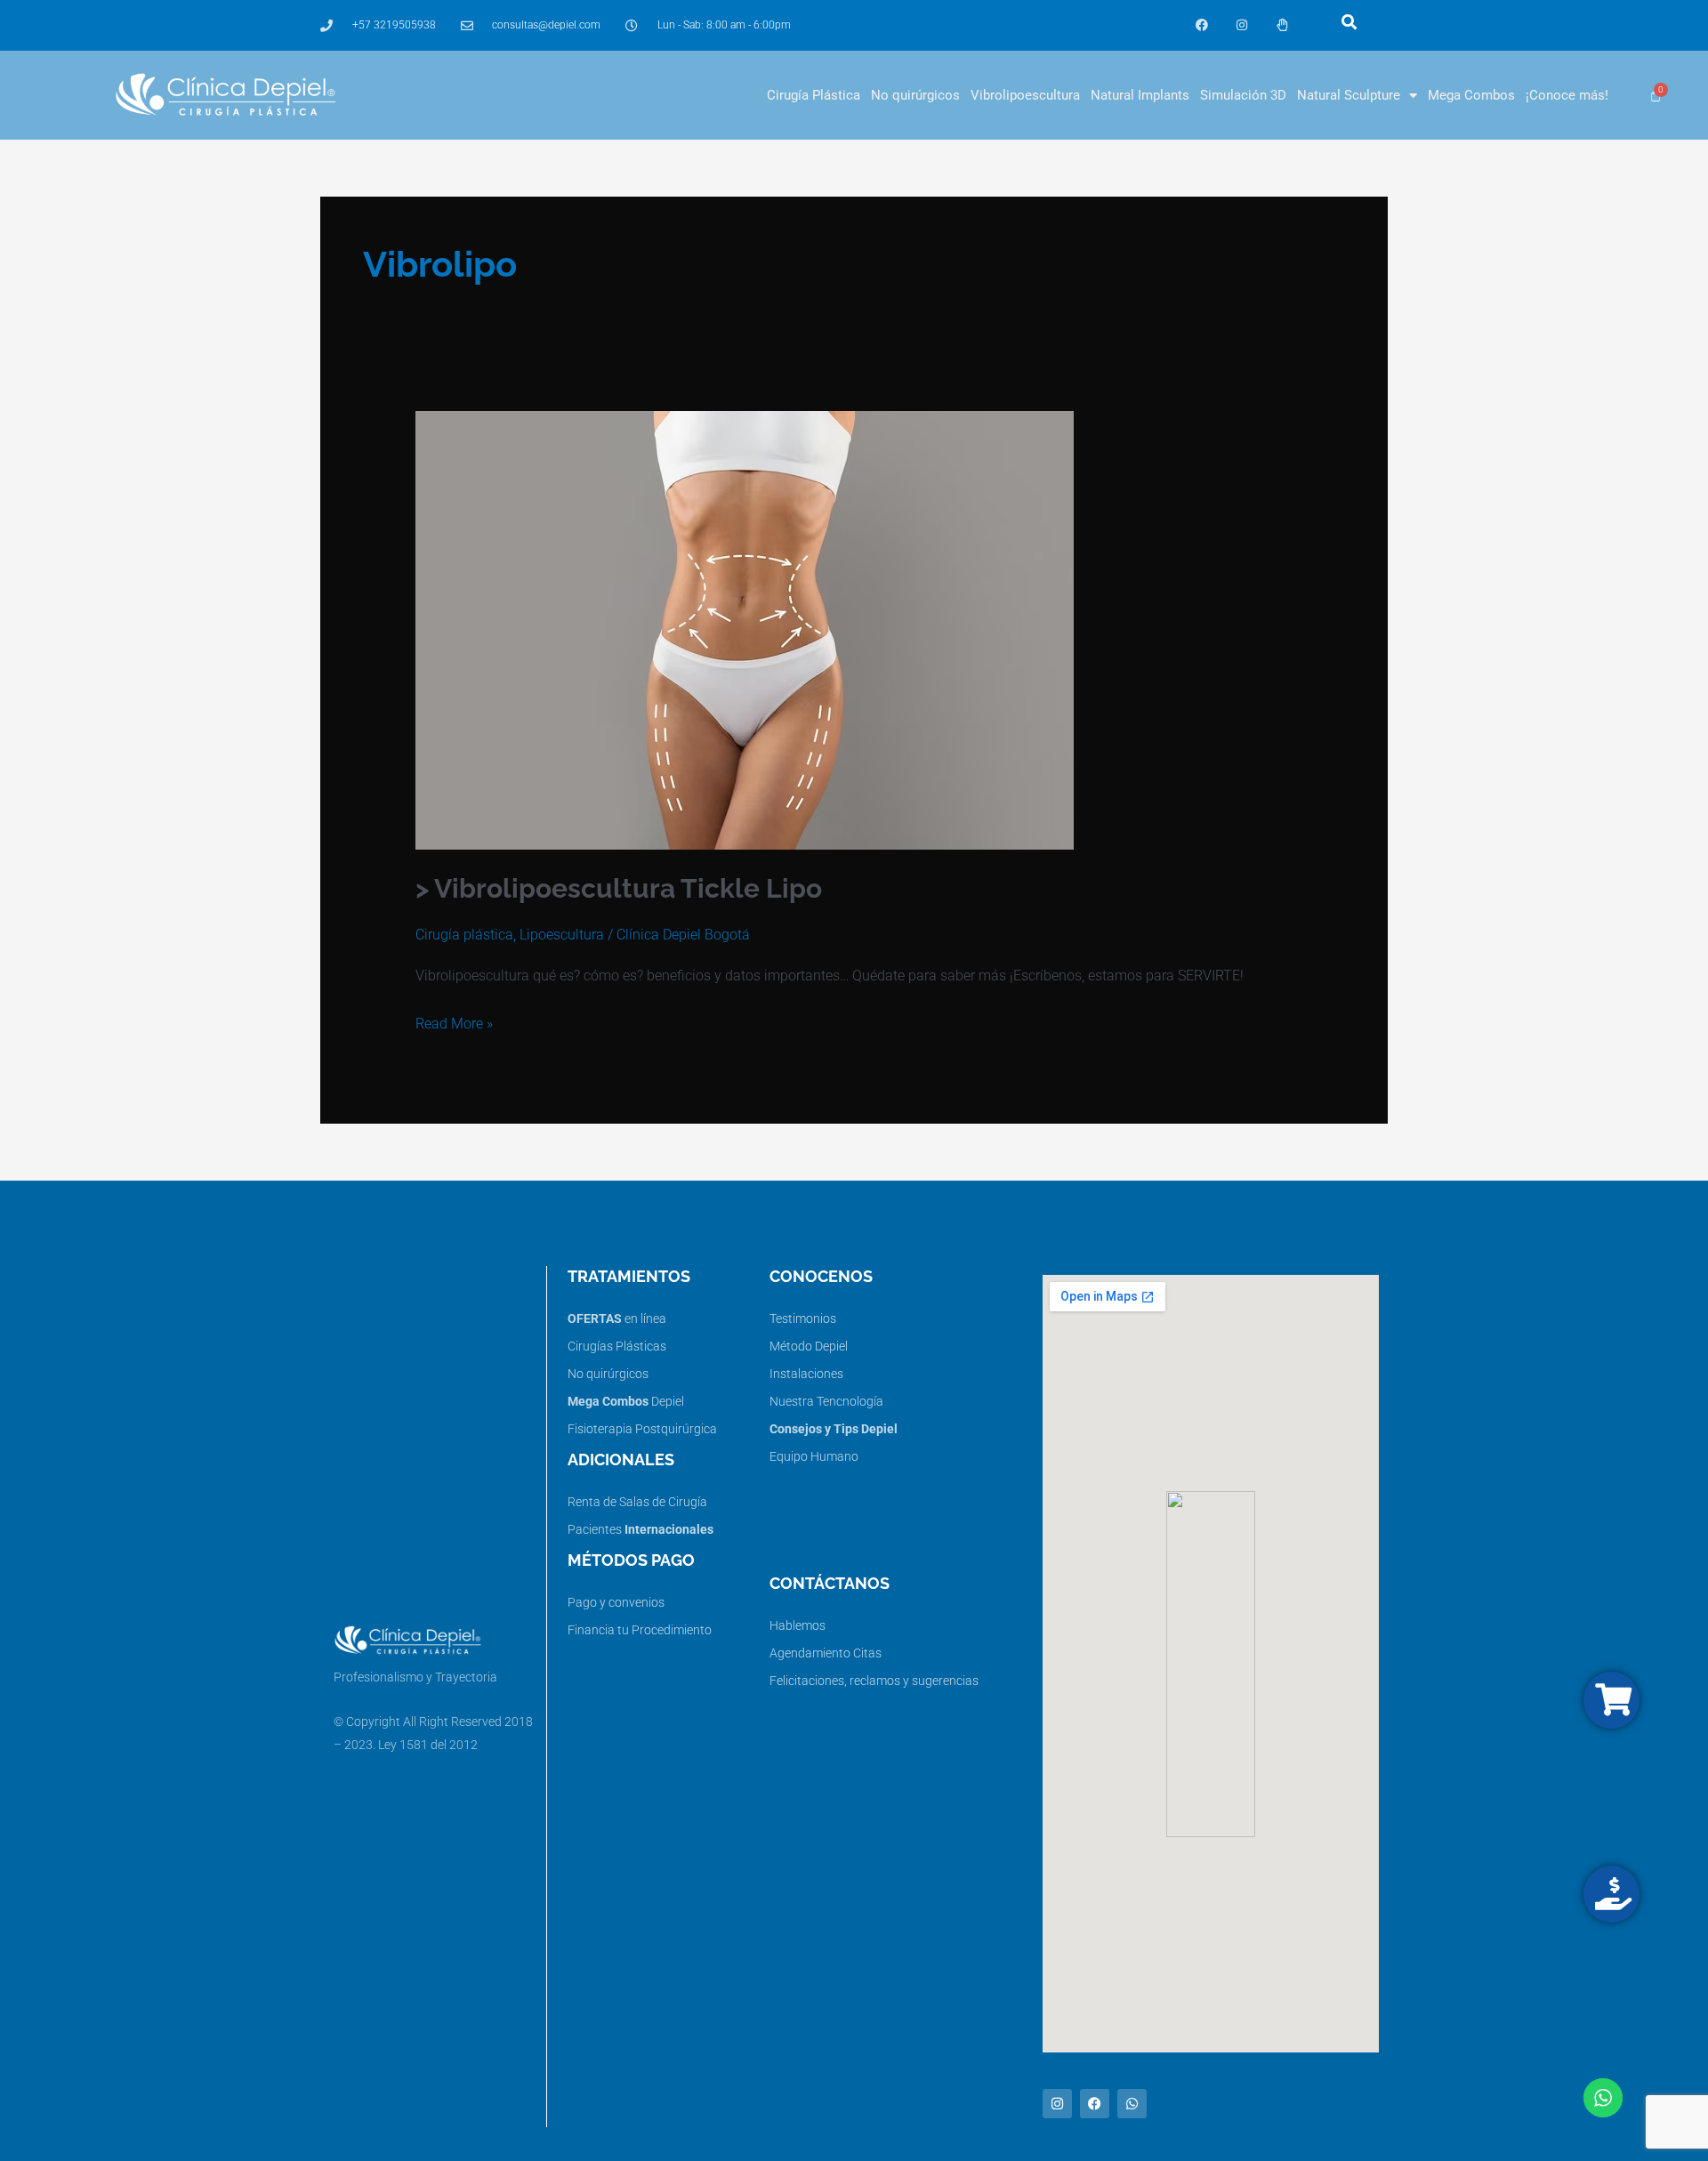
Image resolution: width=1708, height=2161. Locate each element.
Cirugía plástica (464, 935)
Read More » (454, 1021)
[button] (1349, 22)
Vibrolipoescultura (1025, 95)
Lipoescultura (562, 935)
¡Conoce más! (1567, 95)
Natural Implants (1140, 95)
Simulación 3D (1243, 95)
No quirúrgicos (915, 95)
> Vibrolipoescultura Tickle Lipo (619, 888)
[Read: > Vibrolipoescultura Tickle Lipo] (745, 629)
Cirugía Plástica (814, 95)
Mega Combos (1471, 95)
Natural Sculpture (1349, 95)
